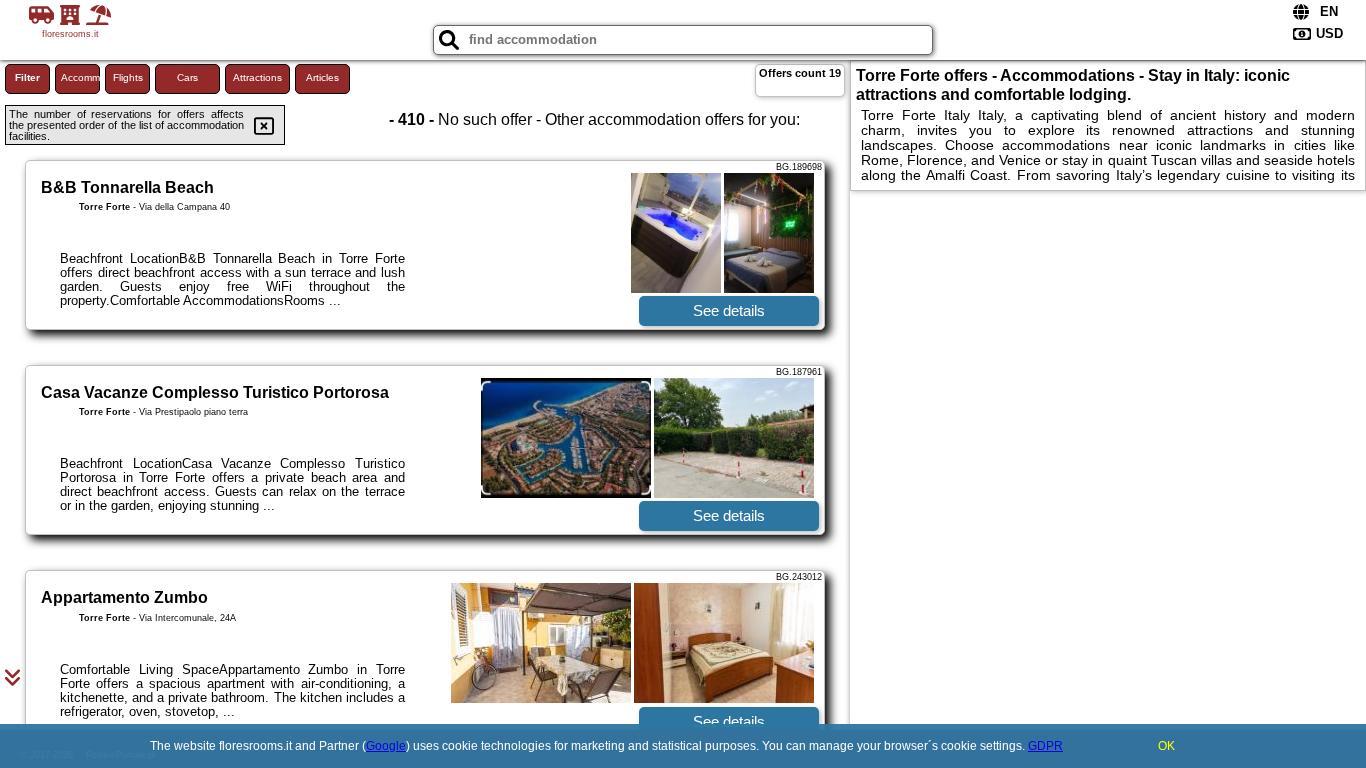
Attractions (257, 77)
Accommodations (80, 77)
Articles (322, 77)
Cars (187, 77)
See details (729, 310)
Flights (128, 77)
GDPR (1045, 746)
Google (386, 746)
